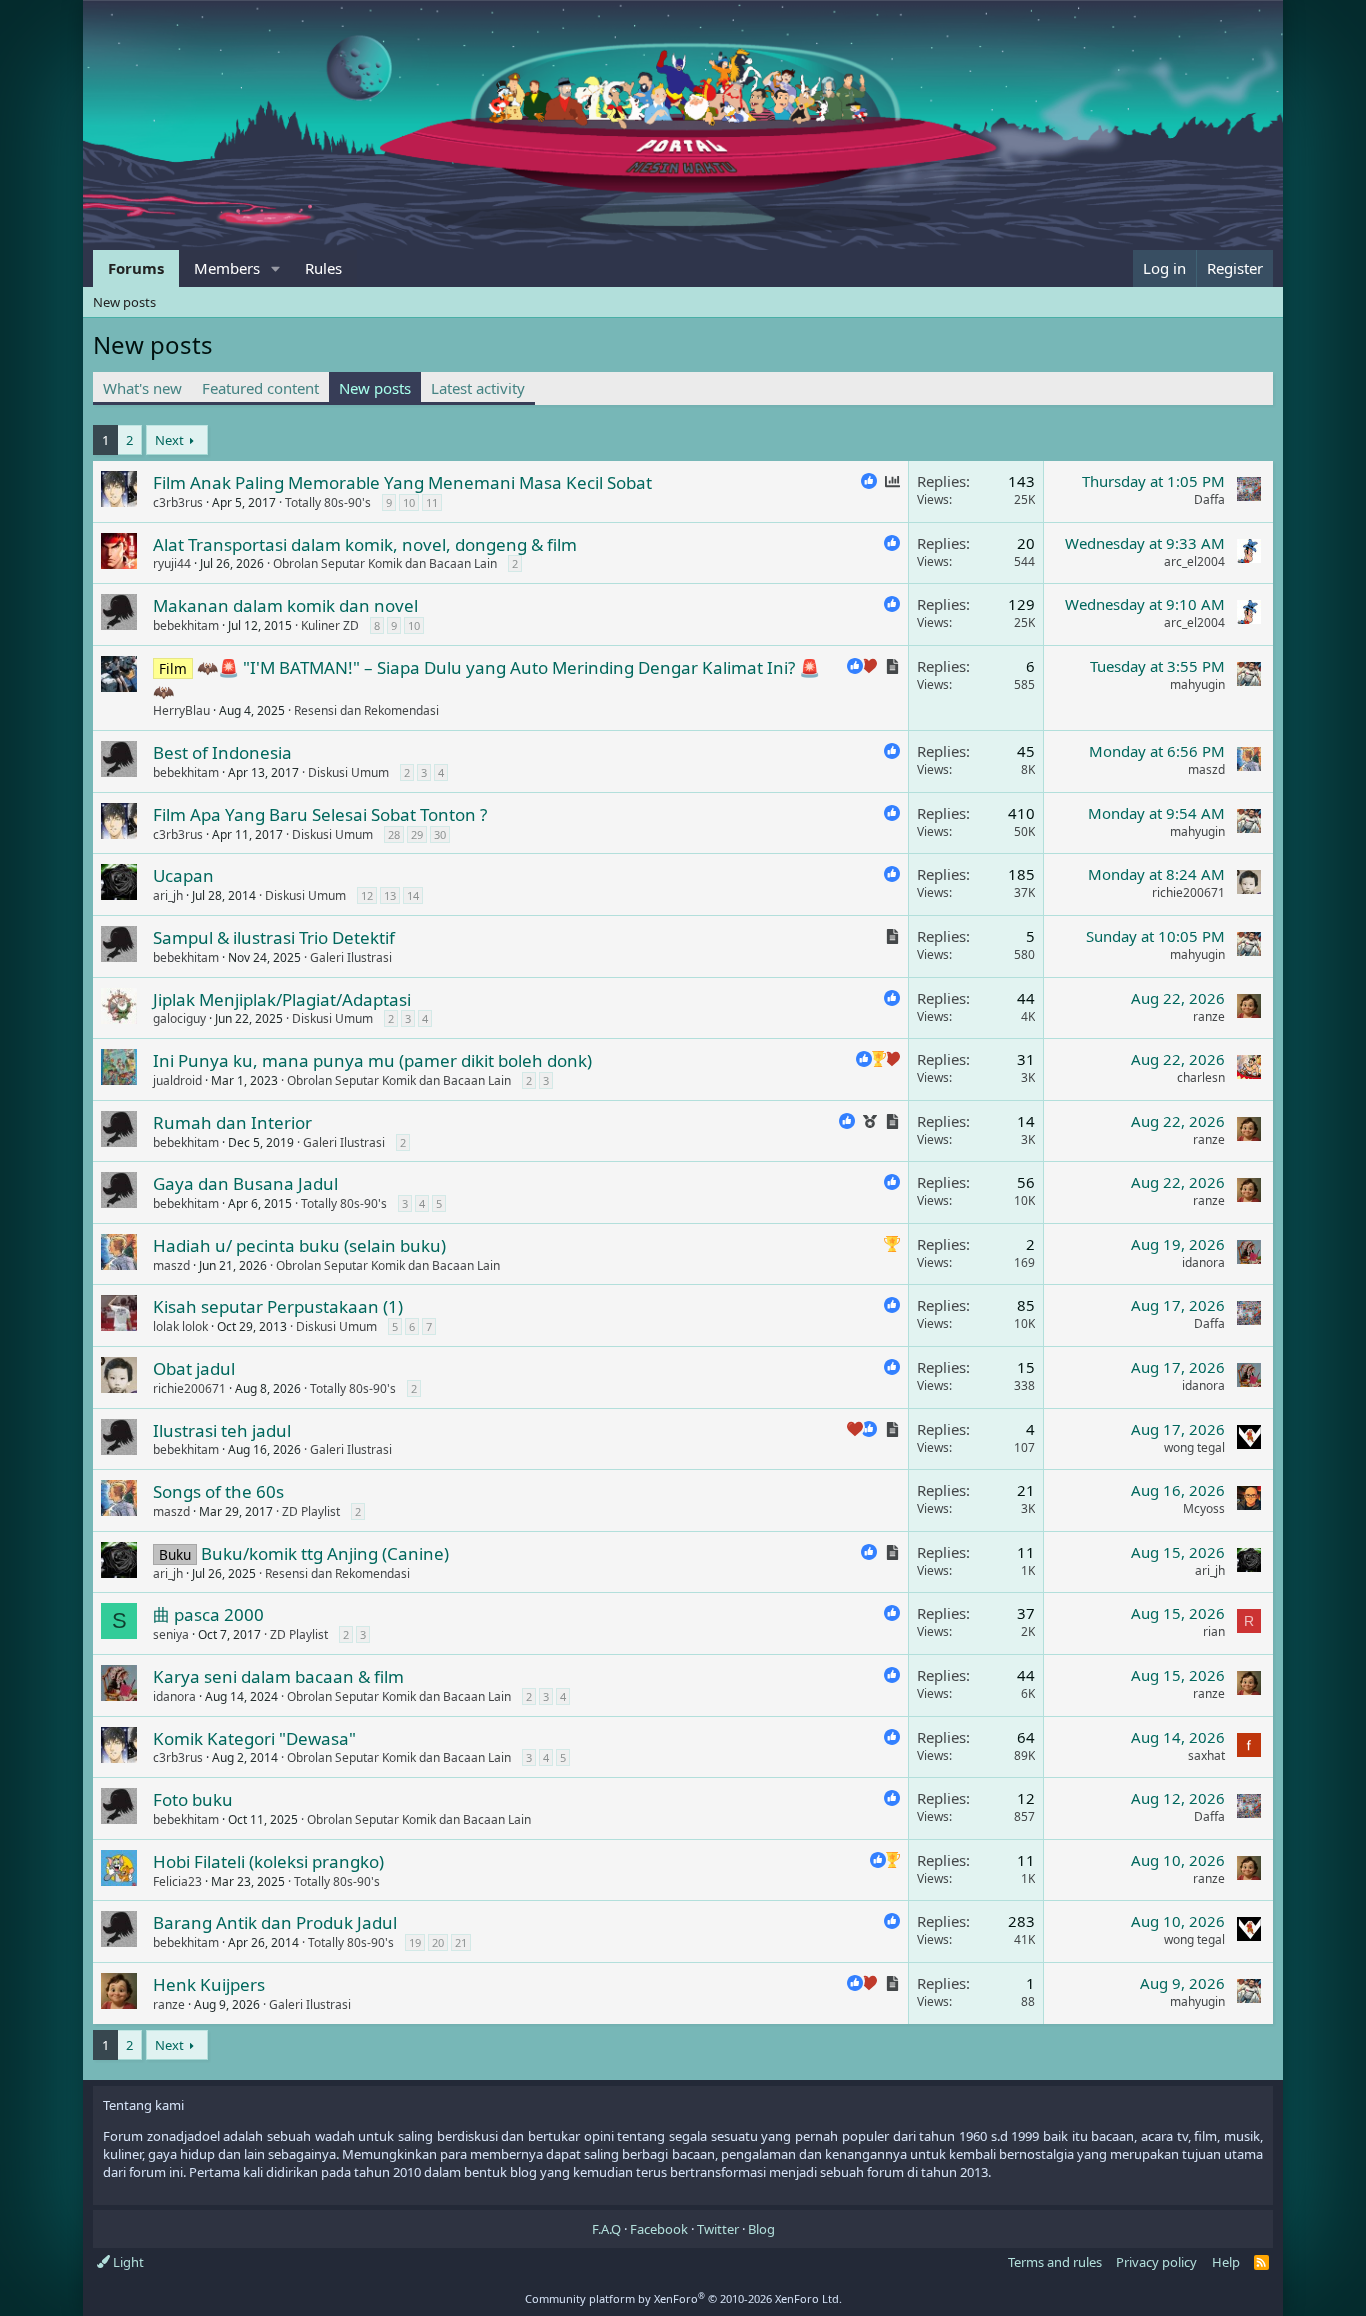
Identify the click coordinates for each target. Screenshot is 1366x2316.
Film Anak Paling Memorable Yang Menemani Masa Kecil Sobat (402, 482)
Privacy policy (1156, 2262)
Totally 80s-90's (328, 502)
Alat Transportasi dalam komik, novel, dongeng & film (365, 544)
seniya (171, 1634)
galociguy (179, 1018)
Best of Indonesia (222, 752)
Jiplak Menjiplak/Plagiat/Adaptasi (282, 999)
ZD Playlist (311, 1511)
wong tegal (1194, 1447)
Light (127, 2262)
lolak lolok (180, 1326)
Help (1226, 2262)
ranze (1209, 1016)
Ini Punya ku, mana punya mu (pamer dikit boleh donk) (372, 1060)
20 (438, 1942)
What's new (142, 388)
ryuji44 (172, 563)
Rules (323, 268)
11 (432, 502)
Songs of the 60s (218, 1491)
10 (409, 502)
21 (461, 1942)
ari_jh (168, 895)
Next (169, 440)
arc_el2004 (1194, 561)
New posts (124, 302)
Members (227, 268)
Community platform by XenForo (683, 2298)
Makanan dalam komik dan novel (285, 605)
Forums (136, 268)
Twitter (718, 2229)
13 (390, 895)
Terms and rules (1055, 2262)
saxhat (1206, 1755)
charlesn (1201, 1077)
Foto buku (193, 1799)
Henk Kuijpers (209, 1984)
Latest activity (478, 388)
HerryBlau (181, 710)
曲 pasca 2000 (208, 1614)
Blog (761, 2229)
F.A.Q (606, 2229)
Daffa (1209, 499)
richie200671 (1188, 892)
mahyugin (1197, 684)
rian (1214, 1631)
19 (415, 1942)
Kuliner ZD (330, 625)
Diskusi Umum (348, 772)
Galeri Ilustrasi (351, 957)
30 (440, 834)
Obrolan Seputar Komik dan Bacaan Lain (385, 563)
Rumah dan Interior (232, 1122)
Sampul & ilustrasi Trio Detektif (274, 937)
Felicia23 (177, 1881)
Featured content (260, 388)
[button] (276, 268)
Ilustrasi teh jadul (222, 1430)
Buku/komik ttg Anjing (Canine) (325, 1553)
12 (367, 895)
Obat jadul (194, 1368)
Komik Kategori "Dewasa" (254, 1738)
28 (394, 834)
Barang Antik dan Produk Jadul (275, 1922)
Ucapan (183, 875)
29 (417, 834)
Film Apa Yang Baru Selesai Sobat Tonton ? (320, 814)
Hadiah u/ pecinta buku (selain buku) (299, 1245)
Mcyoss (1204, 1508)
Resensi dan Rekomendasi (366, 710)
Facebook (659, 2229)
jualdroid (177, 1080)
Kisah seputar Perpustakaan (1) (278, 1306)
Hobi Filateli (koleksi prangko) (268, 1861)
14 (413, 895)
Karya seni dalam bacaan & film (278, 1676)
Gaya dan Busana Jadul (245, 1183)
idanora (1203, 1262)
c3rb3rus (178, 502)
